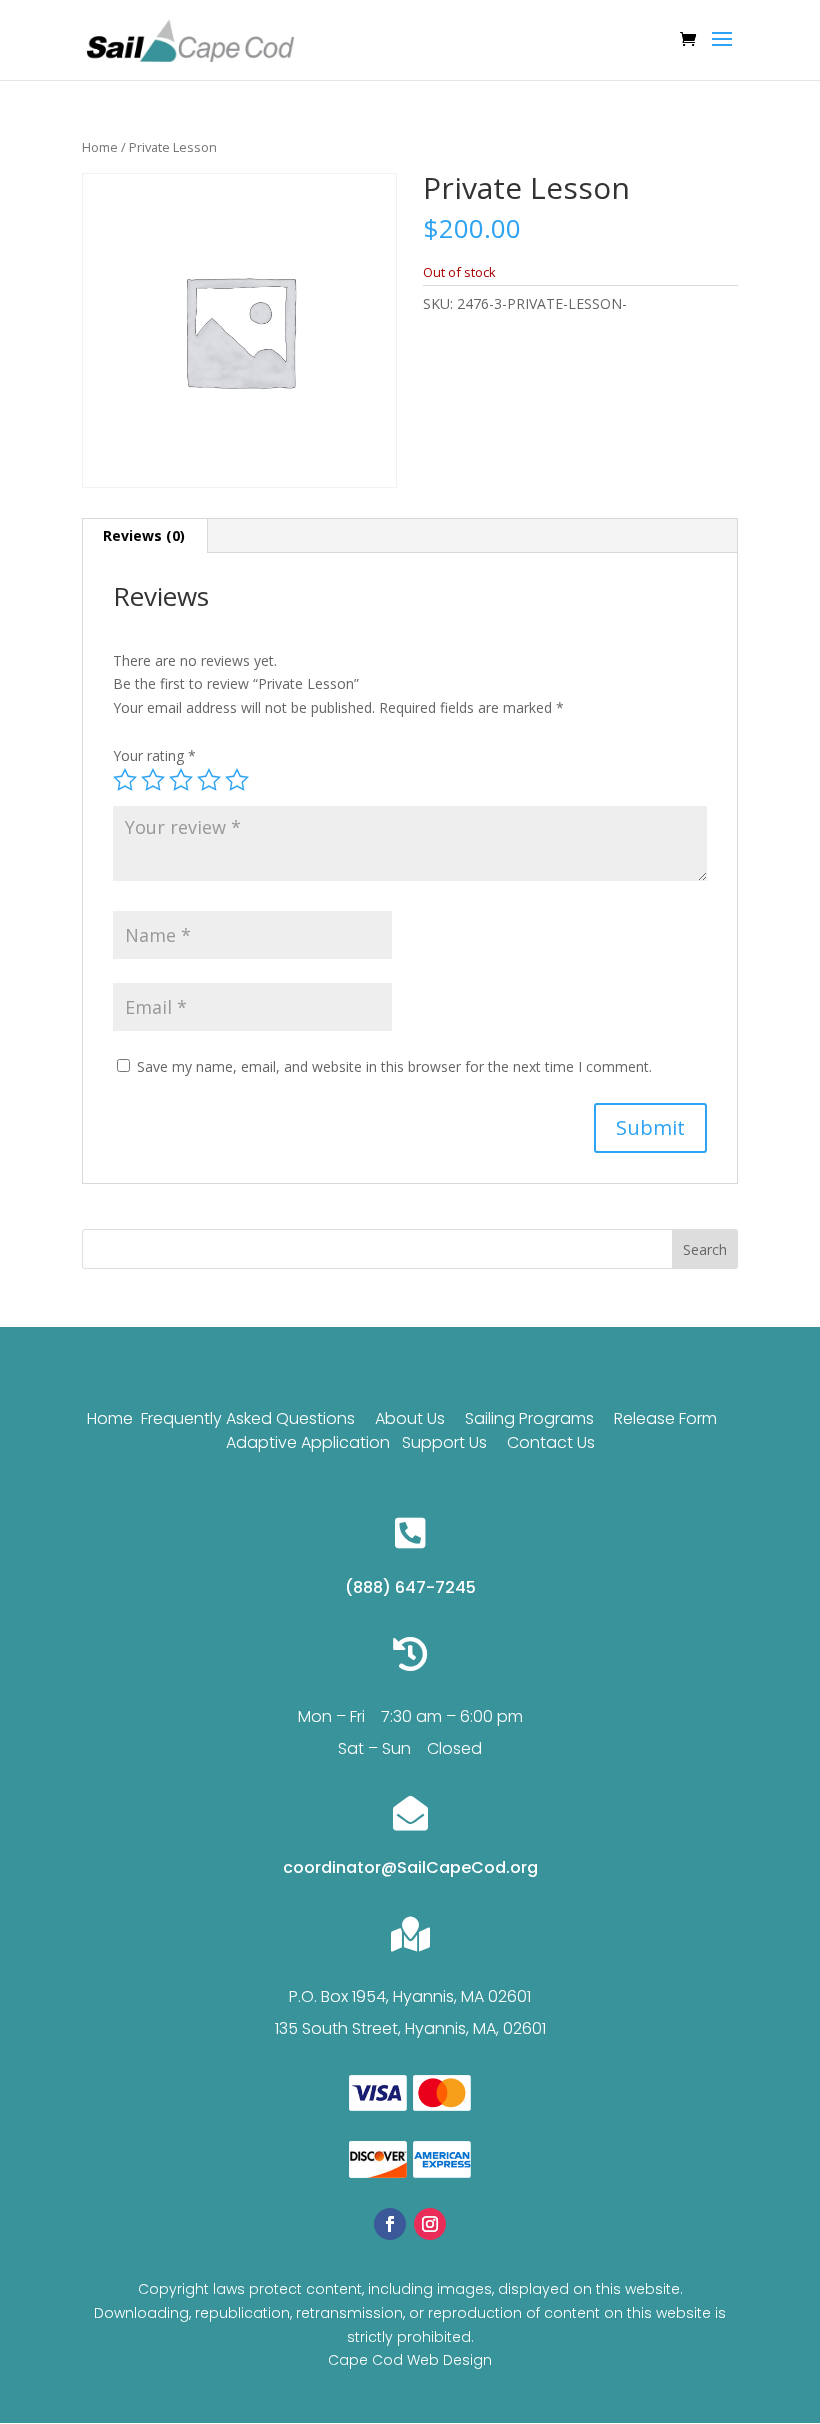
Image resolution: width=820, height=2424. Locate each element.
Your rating (154, 755)
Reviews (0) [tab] (144, 535)
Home (100, 147)
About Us (410, 1418)
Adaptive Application (308, 1442)
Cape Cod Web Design (410, 2360)
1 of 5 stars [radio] (125, 780)
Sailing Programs (529, 1418)
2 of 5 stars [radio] (153, 780)
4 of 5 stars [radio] (209, 780)
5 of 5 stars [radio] (237, 780)
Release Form (667, 1418)
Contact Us (551, 1442)
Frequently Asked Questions (248, 1418)
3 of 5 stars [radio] (181, 780)
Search (705, 1249)
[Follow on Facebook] (390, 2224)
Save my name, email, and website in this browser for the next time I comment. (394, 1066)
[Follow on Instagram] (430, 2224)
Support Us (444, 1442)
